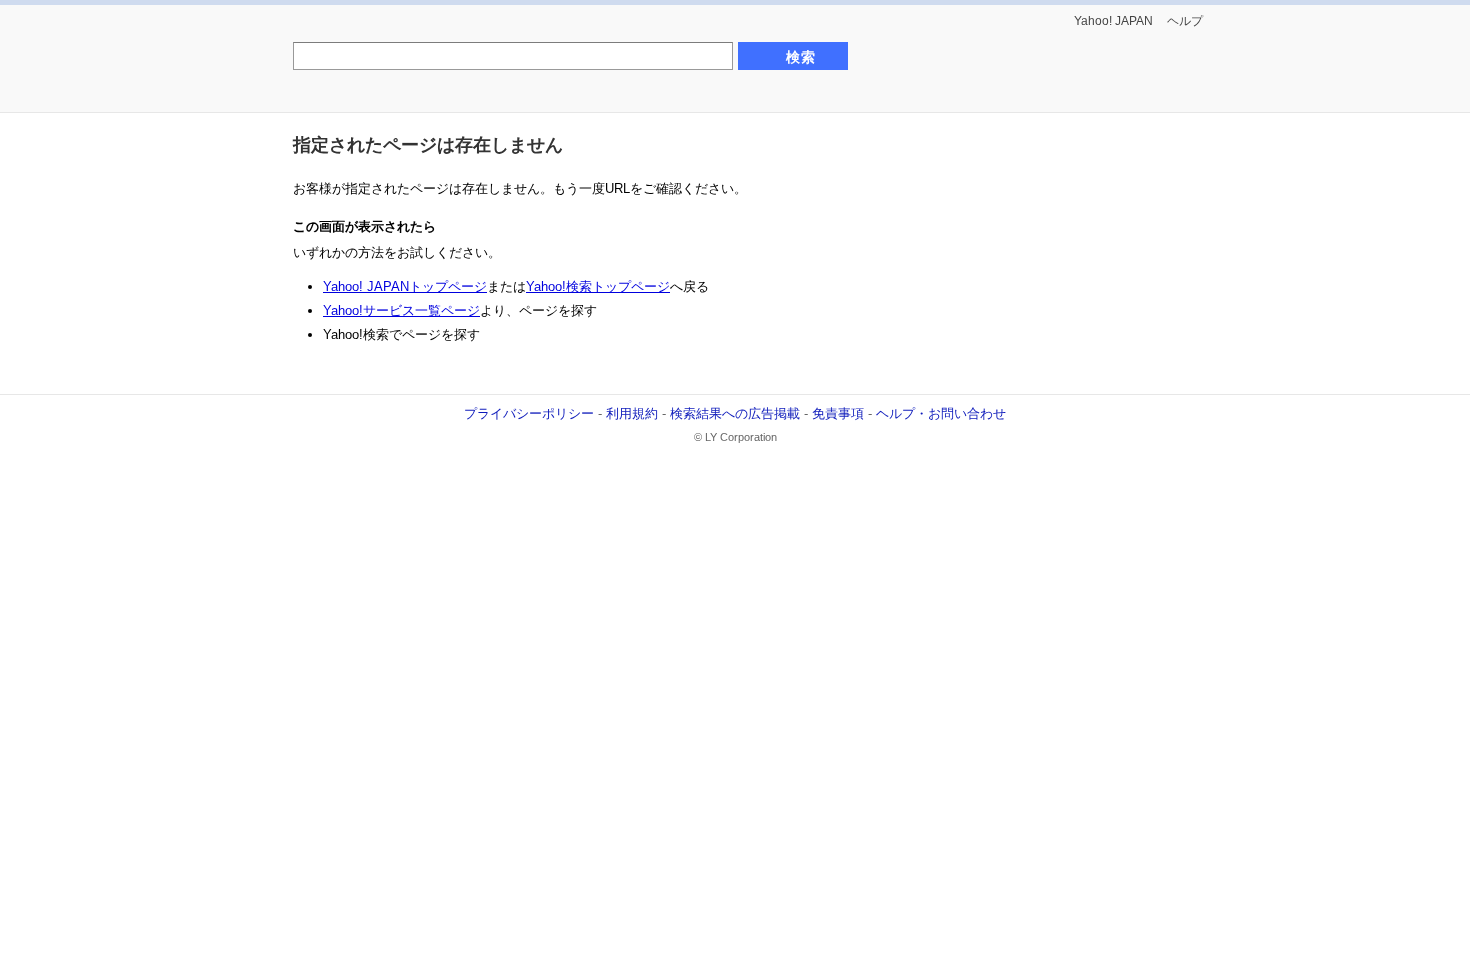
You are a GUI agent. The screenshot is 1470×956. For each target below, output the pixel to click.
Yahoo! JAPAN (1113, 21)
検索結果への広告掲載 (735, 413)
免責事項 (838, 413)
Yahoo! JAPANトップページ (405, 286)
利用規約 (632, 413)
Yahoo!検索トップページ (598, 286)
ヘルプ (1185, 21)
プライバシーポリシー (529, 413)
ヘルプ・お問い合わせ (941, 413)
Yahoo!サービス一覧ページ (401, 310)
